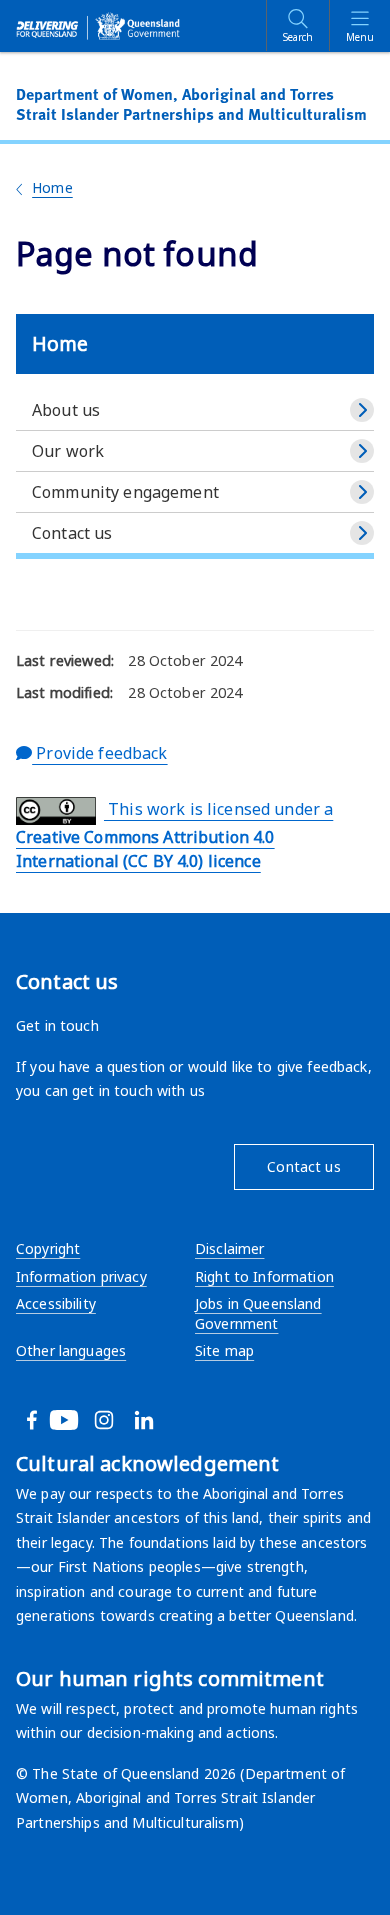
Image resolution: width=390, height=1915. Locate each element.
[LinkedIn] (168, 1420)
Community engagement (125, 492)
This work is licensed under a (174, 835)
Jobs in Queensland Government (258, 1313)
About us (66, 410)
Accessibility (56, 1303)
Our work (68, 451)
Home (52, 187)
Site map (224, 1350)
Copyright (48, 1248)
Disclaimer (229, 1248)
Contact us (72, 533)
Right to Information (264, 1276)
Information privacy (81, 1276)
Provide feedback (99, 753)
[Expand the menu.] (362, 410)
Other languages (71, 1350)
